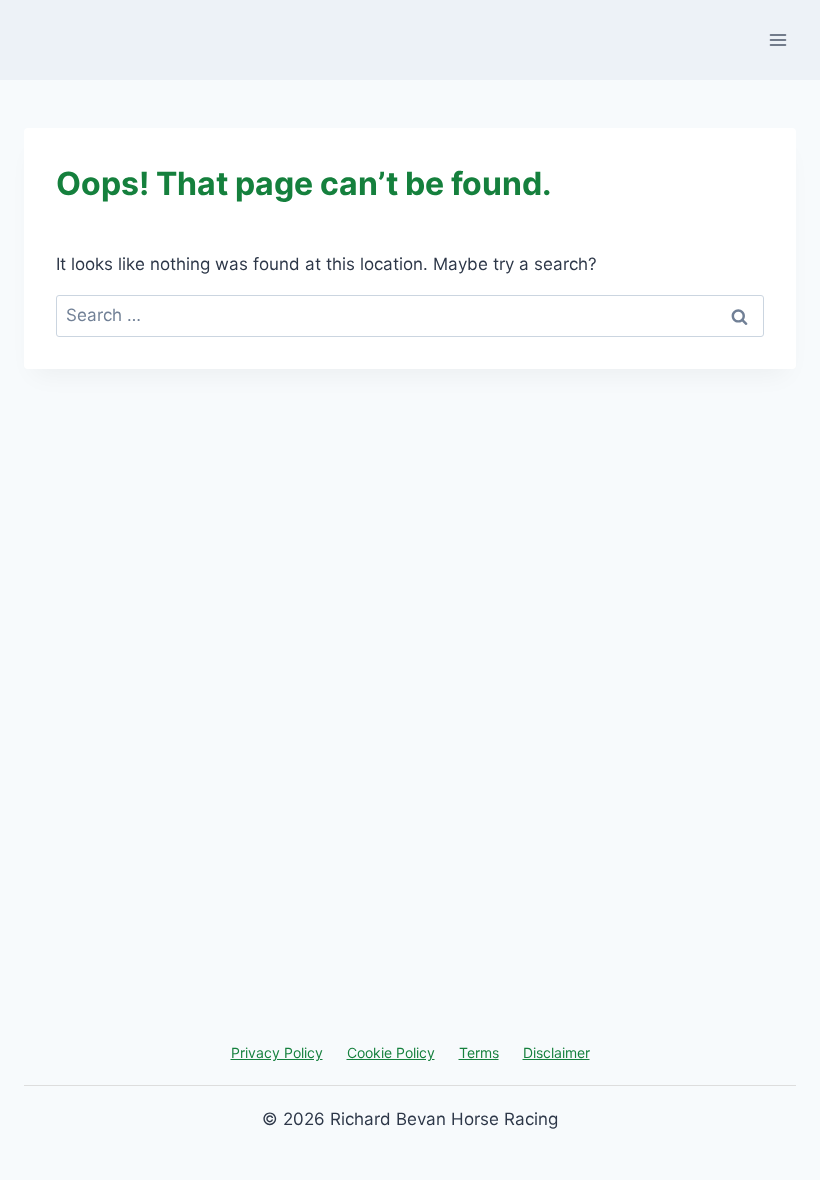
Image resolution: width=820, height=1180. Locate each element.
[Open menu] (777, 39)
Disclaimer (556, 1052)
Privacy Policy (277, 1052)
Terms (479, 1052)
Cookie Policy (391, 1052)
